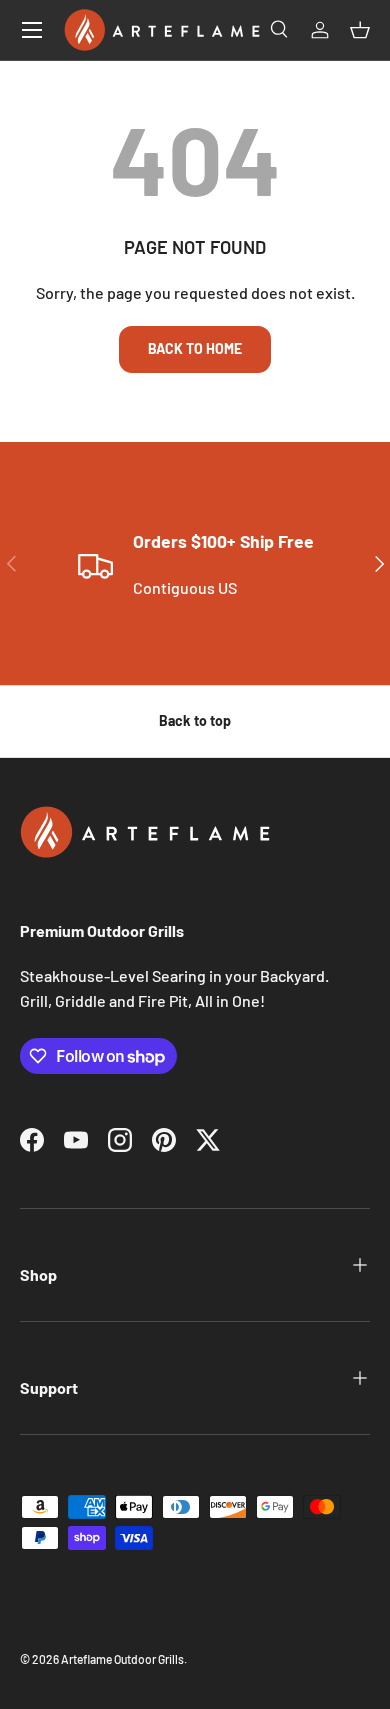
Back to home (195, 348)
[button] (360, 30)
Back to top (195, 720)
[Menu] (32, 30)
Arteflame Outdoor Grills (122, 1659)
